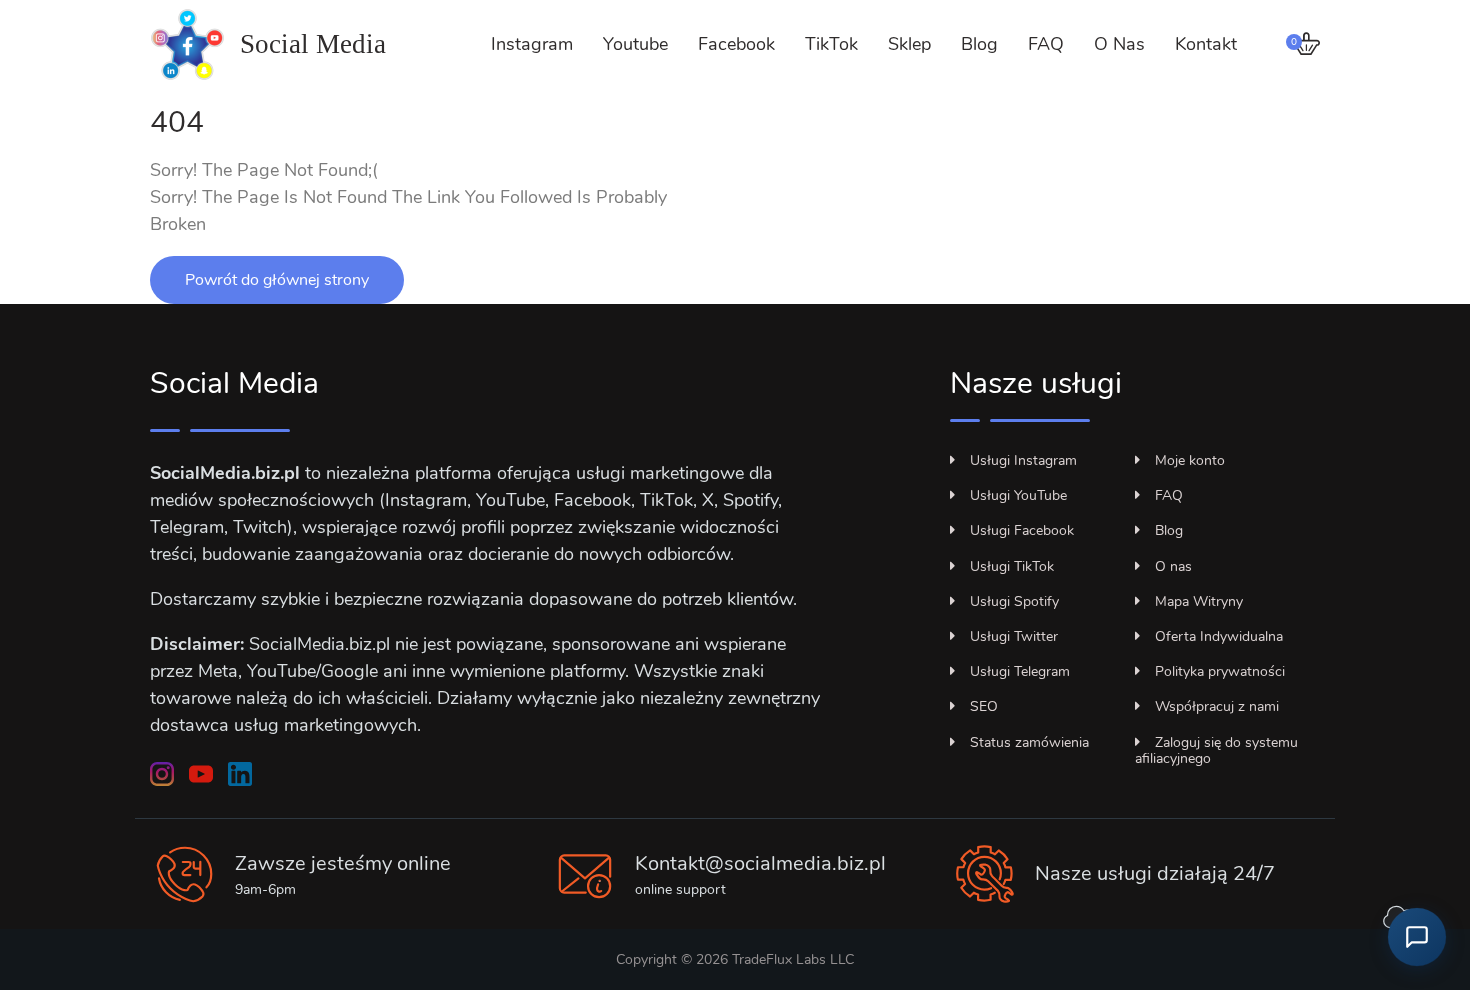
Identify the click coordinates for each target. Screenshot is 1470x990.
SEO (984, 706)
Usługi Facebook (1022, 530)
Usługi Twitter (1014, 636)
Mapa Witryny (1199, 601)
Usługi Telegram (1020, 671)
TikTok (831, 44)
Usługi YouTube (1018, 495)
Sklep (909, 44)
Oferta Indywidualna (1219, 636)
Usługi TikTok (1012, 566)
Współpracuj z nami (1217, 706)
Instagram (532, 44)
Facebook (736, 44)
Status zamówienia (1029, 742)
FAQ (1046, 44)
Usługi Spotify (1014, 601)
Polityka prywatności (1220, 671)
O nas (1173, 566)
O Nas (1119, 44)
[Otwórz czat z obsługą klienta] (1417, 937)
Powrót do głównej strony (277, 280)
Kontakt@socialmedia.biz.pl (760, 863)
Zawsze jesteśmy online (343, 863)
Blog (979, 44)
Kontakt (1206, 44)
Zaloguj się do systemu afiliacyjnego (1216, 751)
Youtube (635, 44)
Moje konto (1190, 460)
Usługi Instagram (1023, 460)
